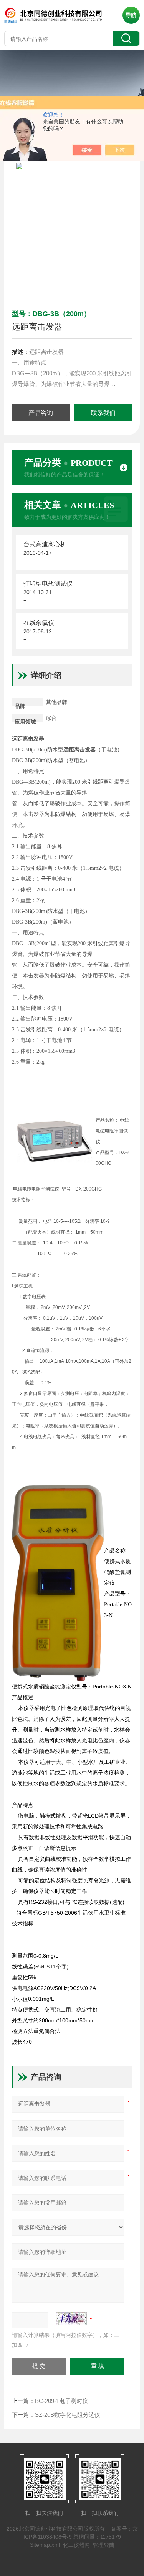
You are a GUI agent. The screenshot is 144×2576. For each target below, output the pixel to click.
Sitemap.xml (45, 2545)
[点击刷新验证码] (71, 2319)
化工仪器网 (76, 2545)
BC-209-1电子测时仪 (61, 2401)
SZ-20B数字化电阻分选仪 (68, 2415)
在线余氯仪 (39, 623)
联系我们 (103, 413)
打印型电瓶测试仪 (48, 584)
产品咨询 (41, 413)
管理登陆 (104, 2545)
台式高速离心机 (45, 544)
